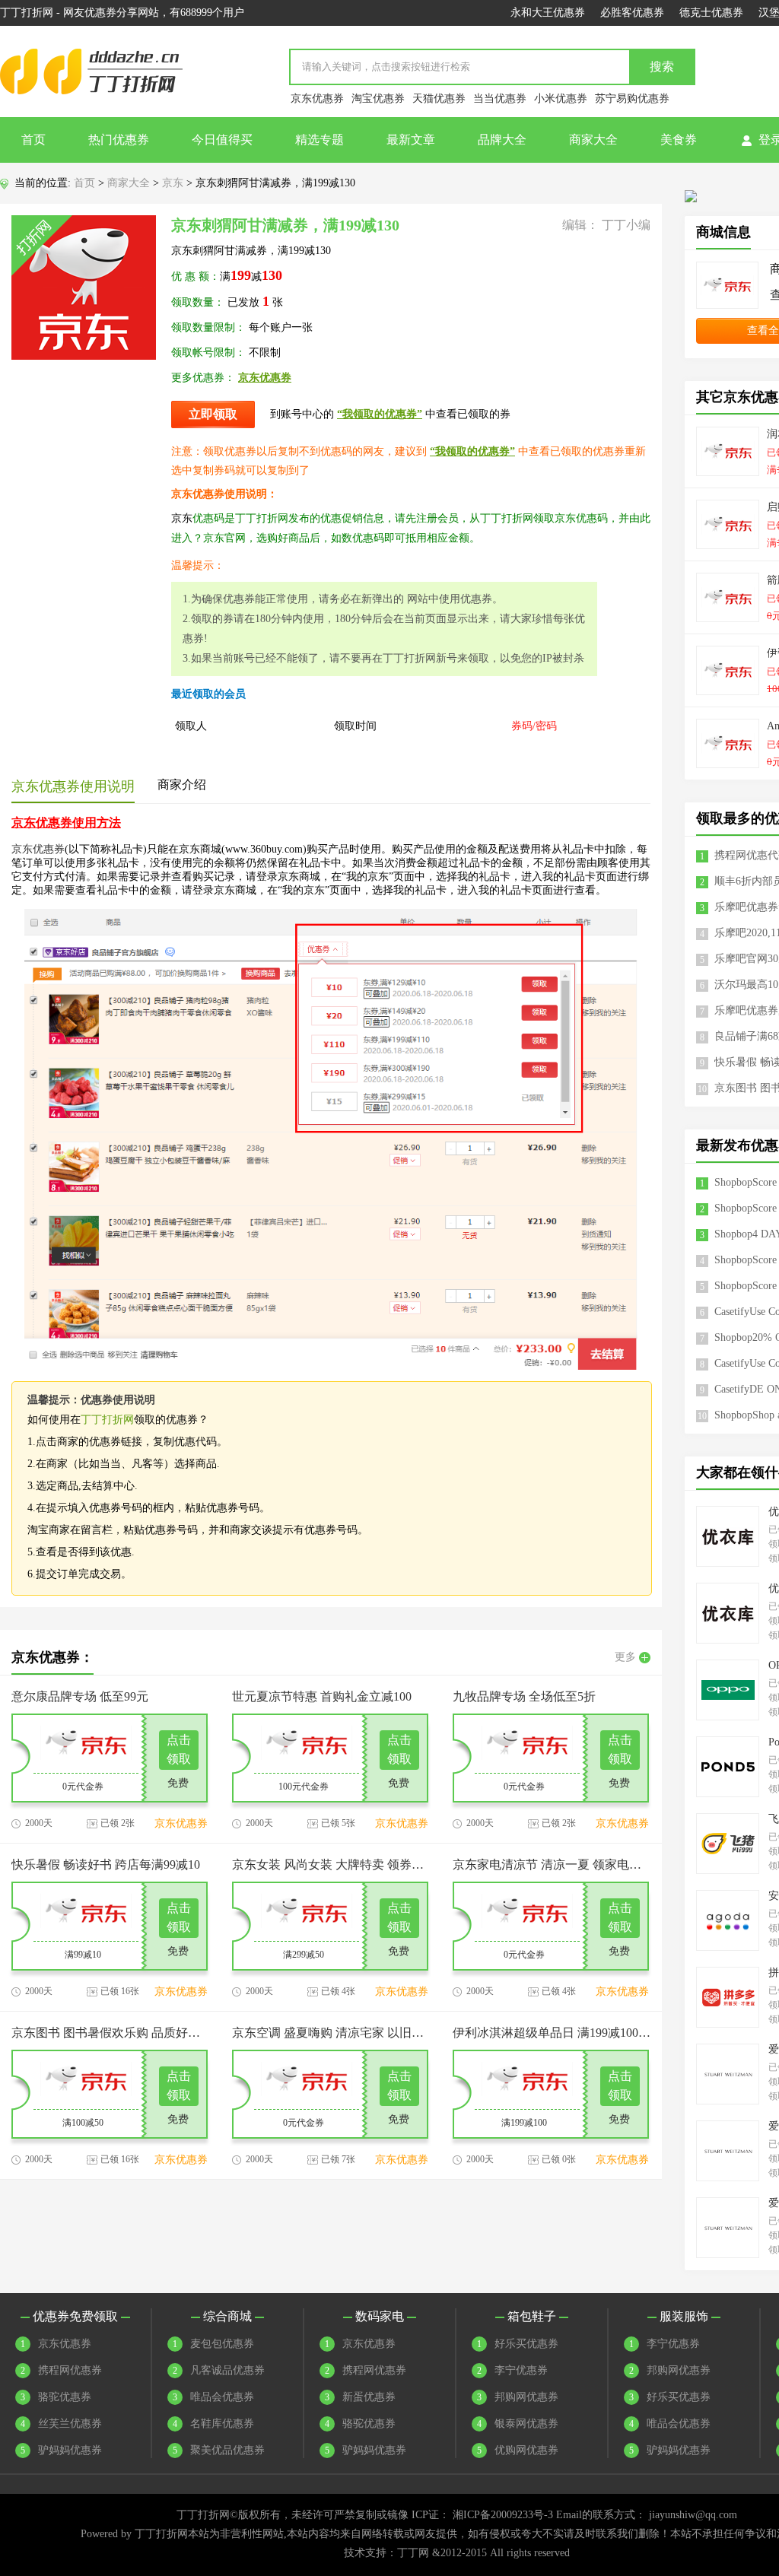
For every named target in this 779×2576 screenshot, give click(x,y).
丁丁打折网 (107, 1420)
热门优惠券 (119, 140)
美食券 (679, 140)
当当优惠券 (500, 98)
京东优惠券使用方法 (66, 823)
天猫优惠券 (439, 98)
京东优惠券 (317, 98)
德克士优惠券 (711, 13)
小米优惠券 (561, 98)
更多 (625, 1657)
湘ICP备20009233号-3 (503, 2515)
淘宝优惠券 (378, 98)
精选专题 (320, 140)
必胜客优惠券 (632, 13)
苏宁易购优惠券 (632, 98)
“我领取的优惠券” (380, 414)
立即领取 (213, 414)
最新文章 (411, 140)
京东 (173, 183)
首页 (33, 140)
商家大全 (593, 140)
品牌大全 (502, 140)
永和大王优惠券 (548, 13)
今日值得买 (222, 140)
